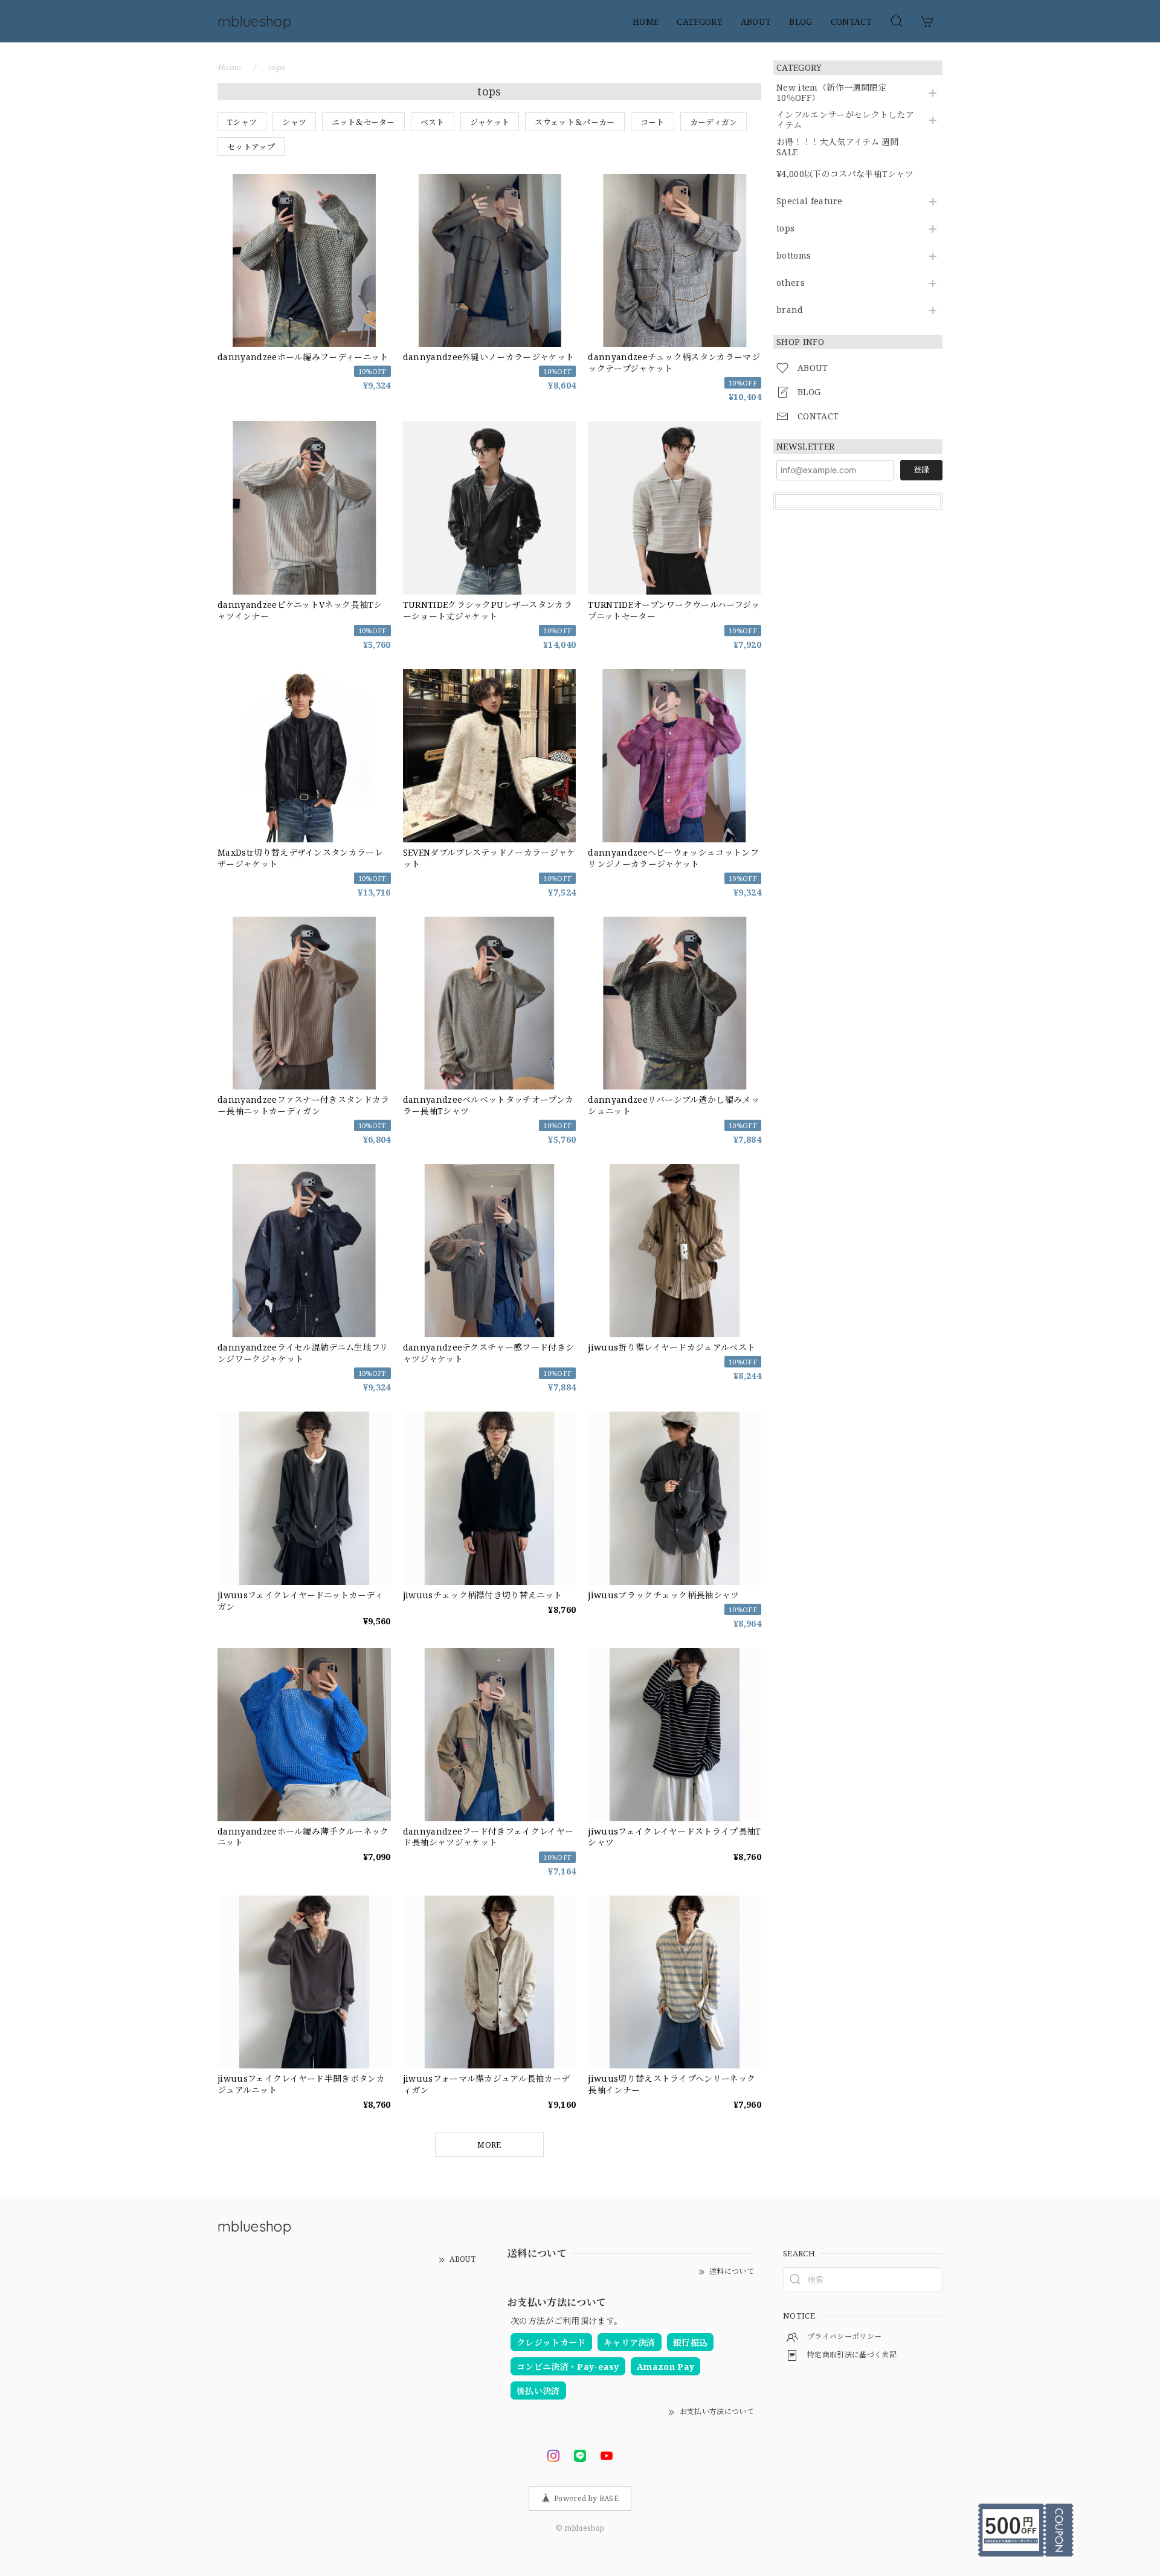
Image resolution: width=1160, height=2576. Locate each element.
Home (229, 67)
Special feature (810, 202)
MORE (489, 2145)
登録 (921, 470)
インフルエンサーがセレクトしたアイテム (845, 120)
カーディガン (714, 122)
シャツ (294, 122)
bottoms (794, 256)
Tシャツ (242, 122)
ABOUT (756, 21)
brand (790, 310)
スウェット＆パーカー (575, 122)
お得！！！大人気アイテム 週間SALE (838, 147)
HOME (646, 21)
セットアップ (251, 147)
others (791, 283)
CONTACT (851, 21)
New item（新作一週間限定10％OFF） (832, 93)
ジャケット (490, 122)
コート (652, 122)
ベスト (433, 122)
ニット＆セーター (363, 122)
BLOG (801, 21)
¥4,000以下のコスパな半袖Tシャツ (845, 174)
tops (785, 229)
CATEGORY (700, 21)
